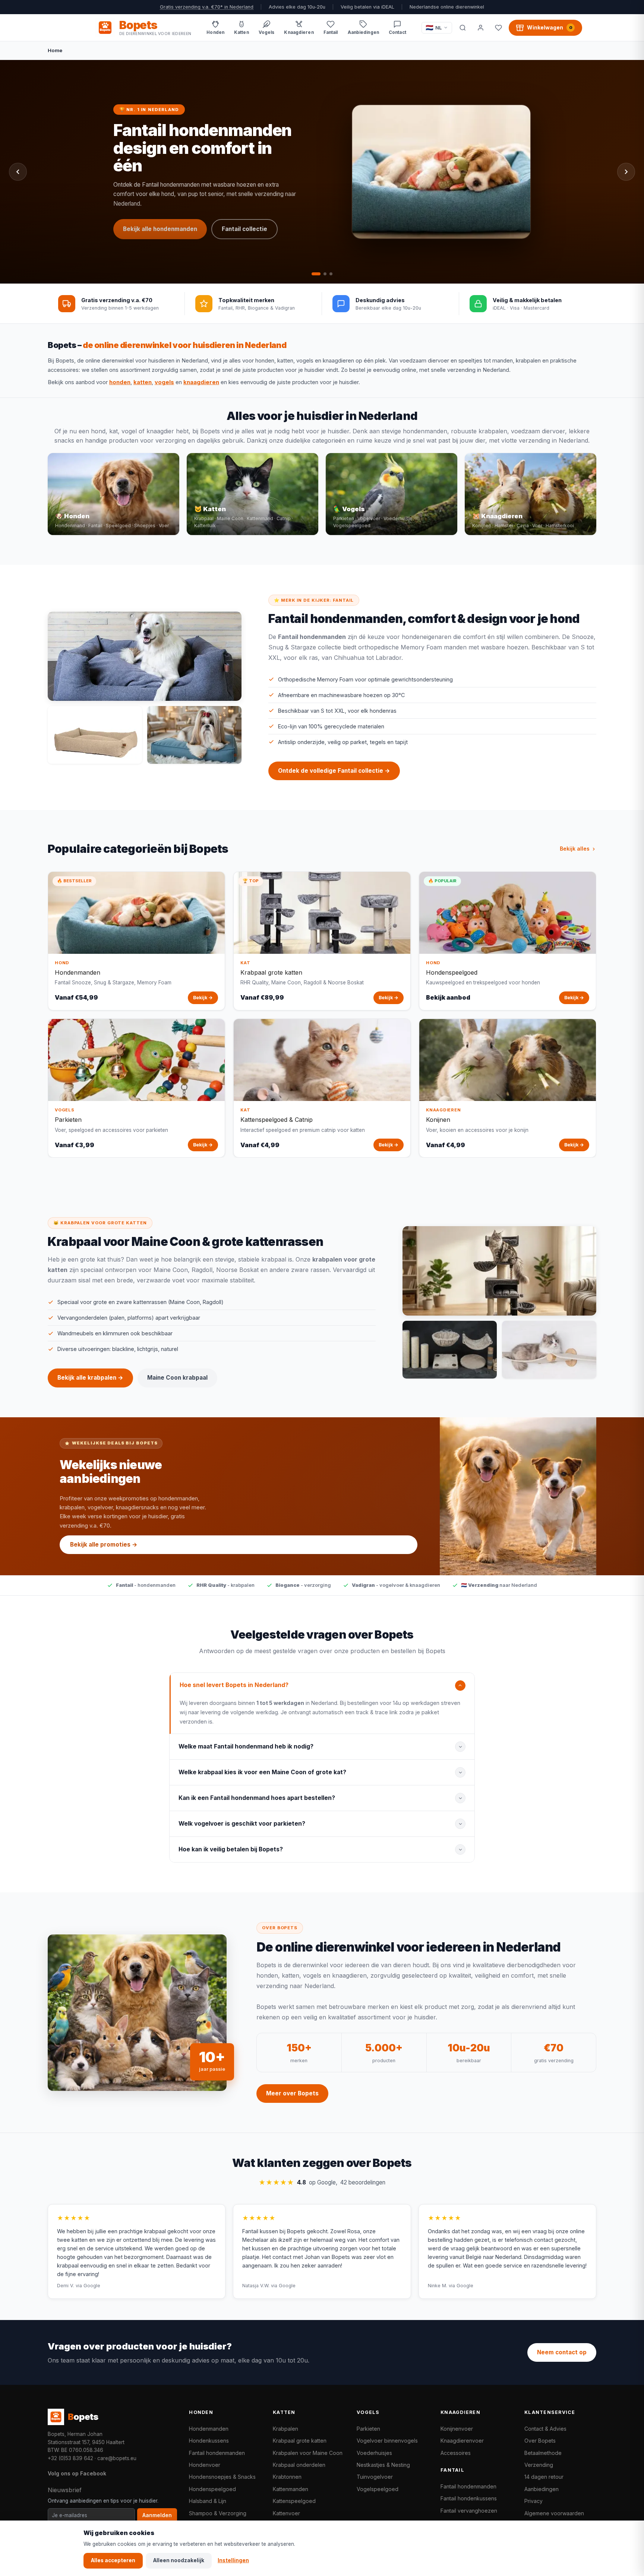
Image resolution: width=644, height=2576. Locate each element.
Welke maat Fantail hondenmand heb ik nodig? (246, 1746)
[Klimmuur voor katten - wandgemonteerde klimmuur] (549, 1350)
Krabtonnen (287, 2477)
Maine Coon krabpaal (154, 223)
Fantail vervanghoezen (469, 2511)
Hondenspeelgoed (212, 2489)
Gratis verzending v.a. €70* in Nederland (207, 7)
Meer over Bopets (292, 2093)
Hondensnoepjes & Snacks (222, 2477)
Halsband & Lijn (208, 2501)
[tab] (313, 274)
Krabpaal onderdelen (299, 2465)
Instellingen (233, 2560)
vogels (164, 382)
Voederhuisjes (374, 2453)
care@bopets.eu (117, 2458)
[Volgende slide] (626, 172)
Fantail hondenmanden (217, 2453)
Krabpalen (285, 2429)
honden (120, 382)
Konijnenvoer (457, 2429)
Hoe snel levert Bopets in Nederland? (234, 1685)
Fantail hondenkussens (469, 2498)
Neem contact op (562, 2352)
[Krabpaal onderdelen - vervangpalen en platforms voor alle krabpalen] (450, 1350)
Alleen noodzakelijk (179, 2560)
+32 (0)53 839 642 (70, 2458)
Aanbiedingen (542, 2489)
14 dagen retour (544, 2477)
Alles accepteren (113, 2560)
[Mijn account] (480, 28)
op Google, (322, 2182)
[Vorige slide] (18, 172)
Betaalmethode (543, 2453)
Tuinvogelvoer (375, 2477)
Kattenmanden (291, 2489)
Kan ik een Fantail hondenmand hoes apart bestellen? (257, 1798)
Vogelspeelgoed (378, 2489)
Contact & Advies (545, 2429)
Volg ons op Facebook (77, 2473)
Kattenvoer (286, 2513)
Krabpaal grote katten (300, 2441)
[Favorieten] (498, 28)
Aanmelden (157, 2515)
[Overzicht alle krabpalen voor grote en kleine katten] (499, 1271)
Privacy (533, 2501)
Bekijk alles (575, 849)
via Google (88, 2286)
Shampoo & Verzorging (218, 2513)
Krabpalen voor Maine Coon (308, 2453)
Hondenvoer (205, 2465)
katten (143, 382)
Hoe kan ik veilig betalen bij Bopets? (231, 1849)
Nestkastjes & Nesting (383, 2465)
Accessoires (456, 2453)
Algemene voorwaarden (554, 2513)
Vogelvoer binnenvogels (387, 2441)
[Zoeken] (463, 28)
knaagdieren (201, 382)
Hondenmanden (209, 2429)
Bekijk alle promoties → (104, 1545)
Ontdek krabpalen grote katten (168, 199)
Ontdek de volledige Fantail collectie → (334, 771)
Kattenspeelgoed (294, 2501)
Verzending (539, 2465)
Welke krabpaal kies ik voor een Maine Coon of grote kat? (262, 1772)
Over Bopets (540, 2441)
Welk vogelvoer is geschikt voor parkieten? (242, 1824)
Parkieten (368, 2429)
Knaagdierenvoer (462, 2441)
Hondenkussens (209, 2441)
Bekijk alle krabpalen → (90, 1378)
